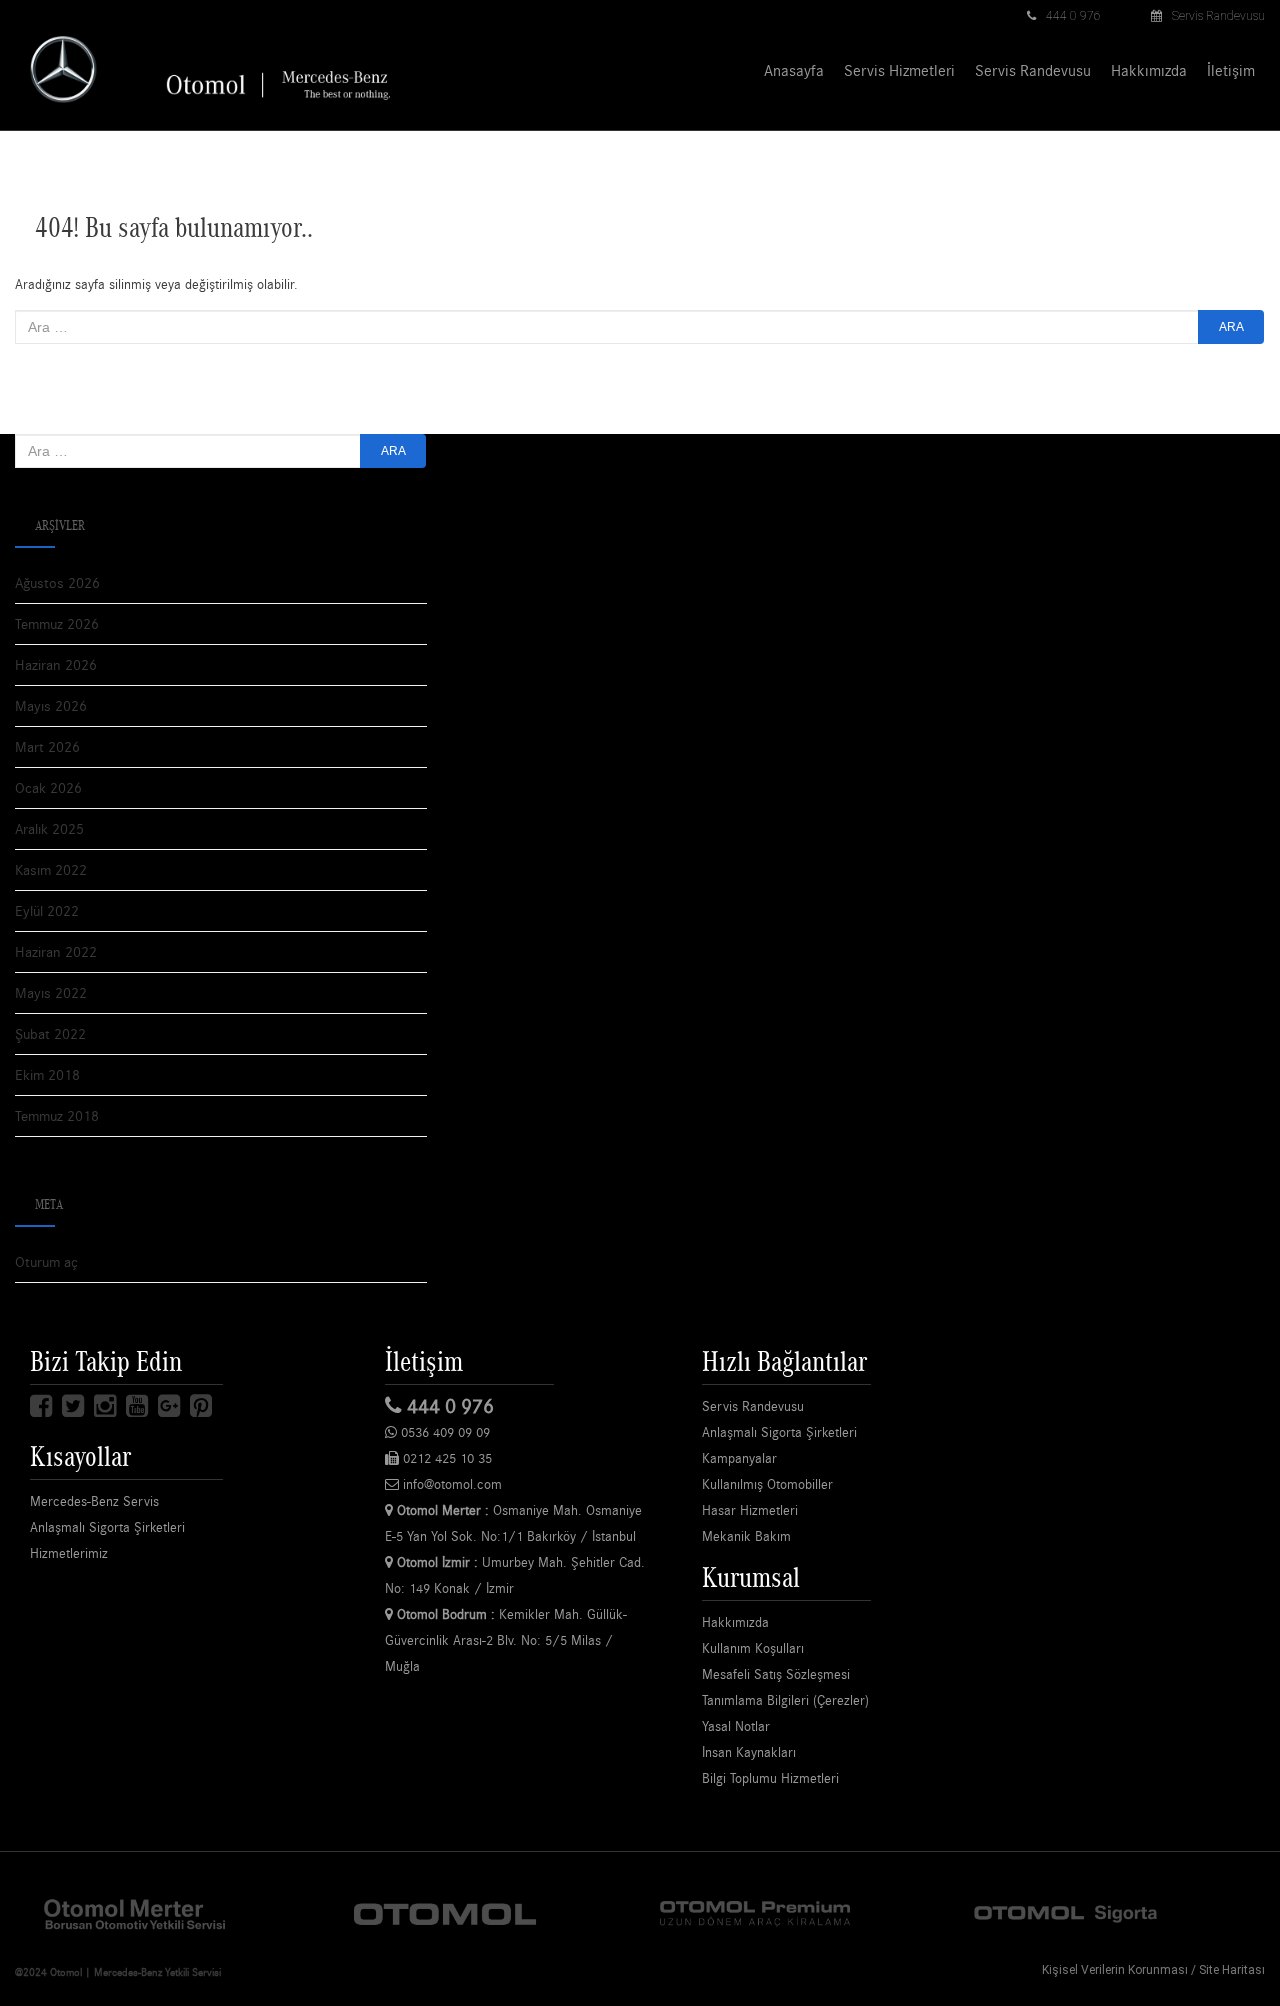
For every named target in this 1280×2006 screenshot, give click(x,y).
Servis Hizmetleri (899, 70)
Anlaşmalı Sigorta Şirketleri (107, 1527)
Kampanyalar (739, 1458)
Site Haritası (1232, 1970)
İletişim (1231, 70)
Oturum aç (46, 1261)
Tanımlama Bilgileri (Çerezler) (785, 1700)
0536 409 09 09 (443, 1432)
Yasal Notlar (736, 1726)
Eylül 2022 (47, 910)
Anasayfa (794, 70)
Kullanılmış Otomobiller (767, 1484)
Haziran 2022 (56, 951)
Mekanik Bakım (746, 1536)
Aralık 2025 (49, 828)
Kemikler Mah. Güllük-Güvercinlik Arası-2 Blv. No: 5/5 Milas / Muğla (506, 1640)
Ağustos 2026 (57, 582)
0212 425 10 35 (445, 1458)
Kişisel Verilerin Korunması (1115, 1970)
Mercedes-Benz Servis (94, 1501)
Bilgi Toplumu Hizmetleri (770, 1778)
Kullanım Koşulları (753, 1648)
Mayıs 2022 (51, 992)
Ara (1231, 327)
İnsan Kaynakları (749, 1752)
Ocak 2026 (48, 787)
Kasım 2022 (51, 869)
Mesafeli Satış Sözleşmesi (776, 1674)
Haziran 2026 (56, 664)
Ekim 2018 (47, 1074)
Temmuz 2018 (57, 1115)
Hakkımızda (1149, 70)
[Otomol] (135, 1912)
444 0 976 (1073, 16)
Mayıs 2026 (51, 705)
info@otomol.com (450, 1484)
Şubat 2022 (50, 1033)
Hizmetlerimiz (69, 1553)
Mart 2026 (47, 746)
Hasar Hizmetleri (750, 1510)
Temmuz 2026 (57, 623)
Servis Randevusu (1218, 16)
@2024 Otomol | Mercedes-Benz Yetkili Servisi (118, 1972)
